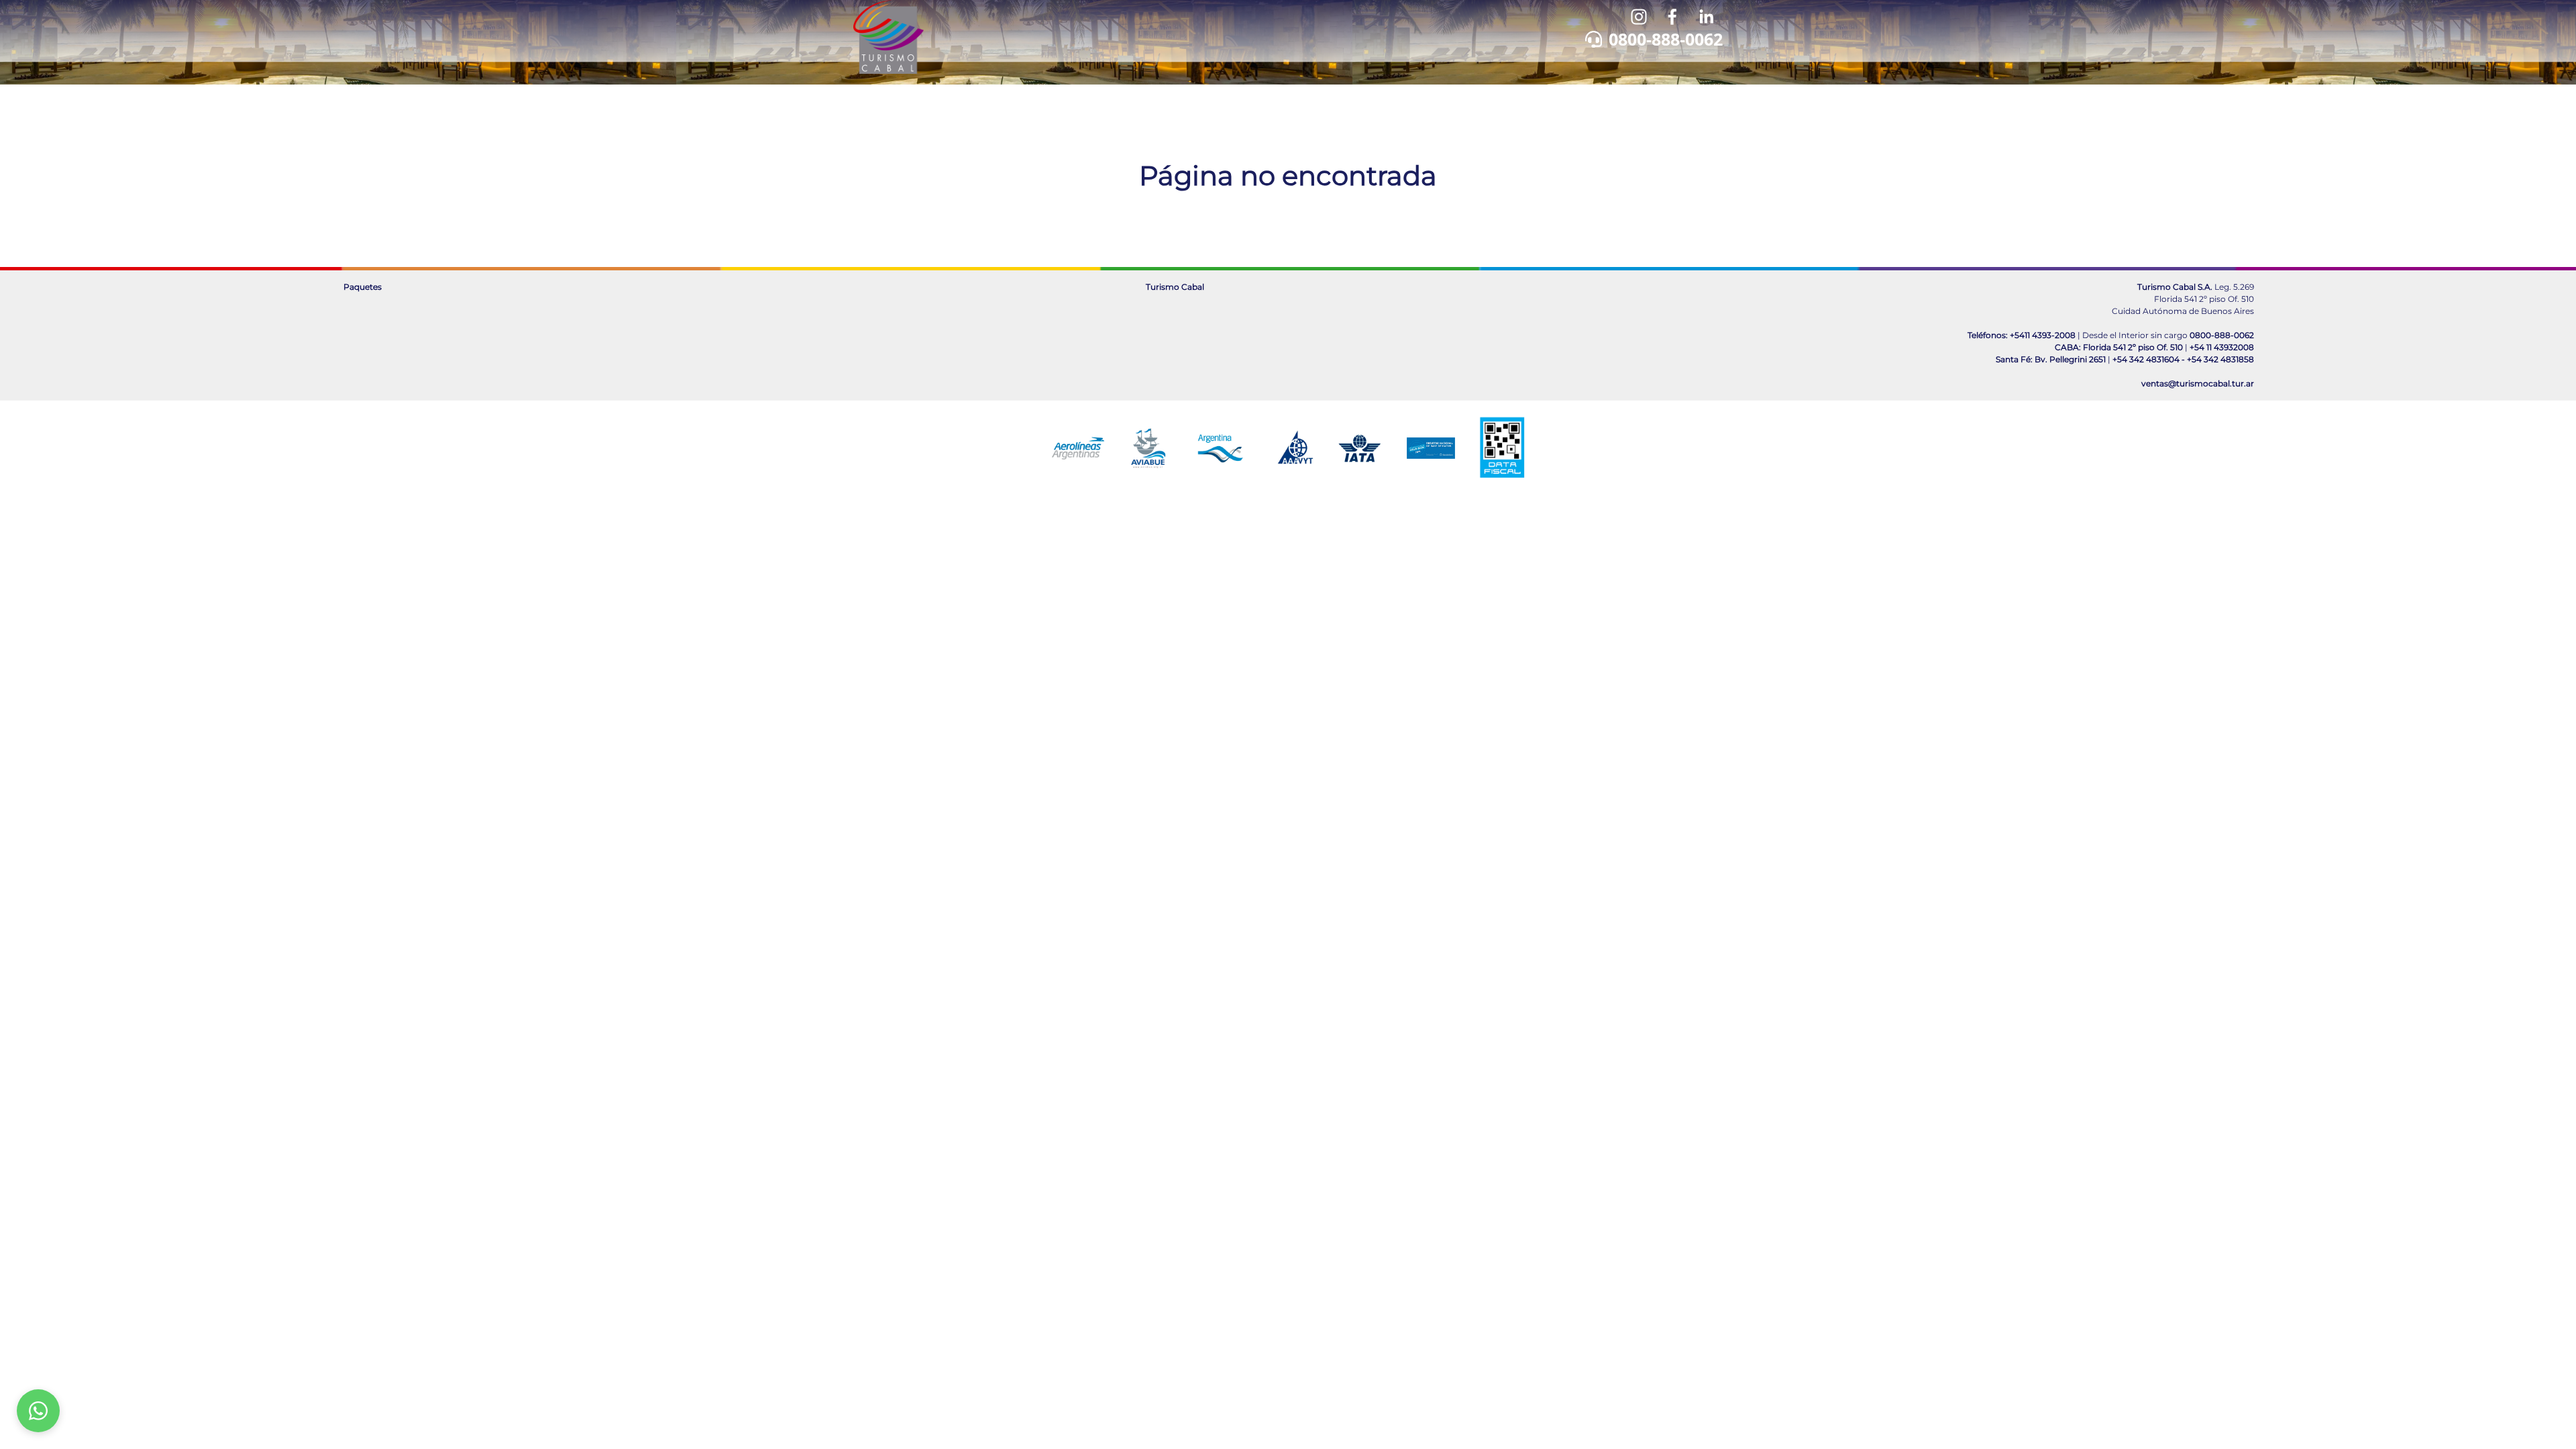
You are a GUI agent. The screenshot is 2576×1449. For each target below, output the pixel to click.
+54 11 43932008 (2222, 347)
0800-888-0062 (1666, 39)
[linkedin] (1706, 17)
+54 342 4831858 (2220, 359)
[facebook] (1672, 17)
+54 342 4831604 (2146, 359)
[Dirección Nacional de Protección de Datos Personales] (1431, 448)
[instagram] (1639, 17)
